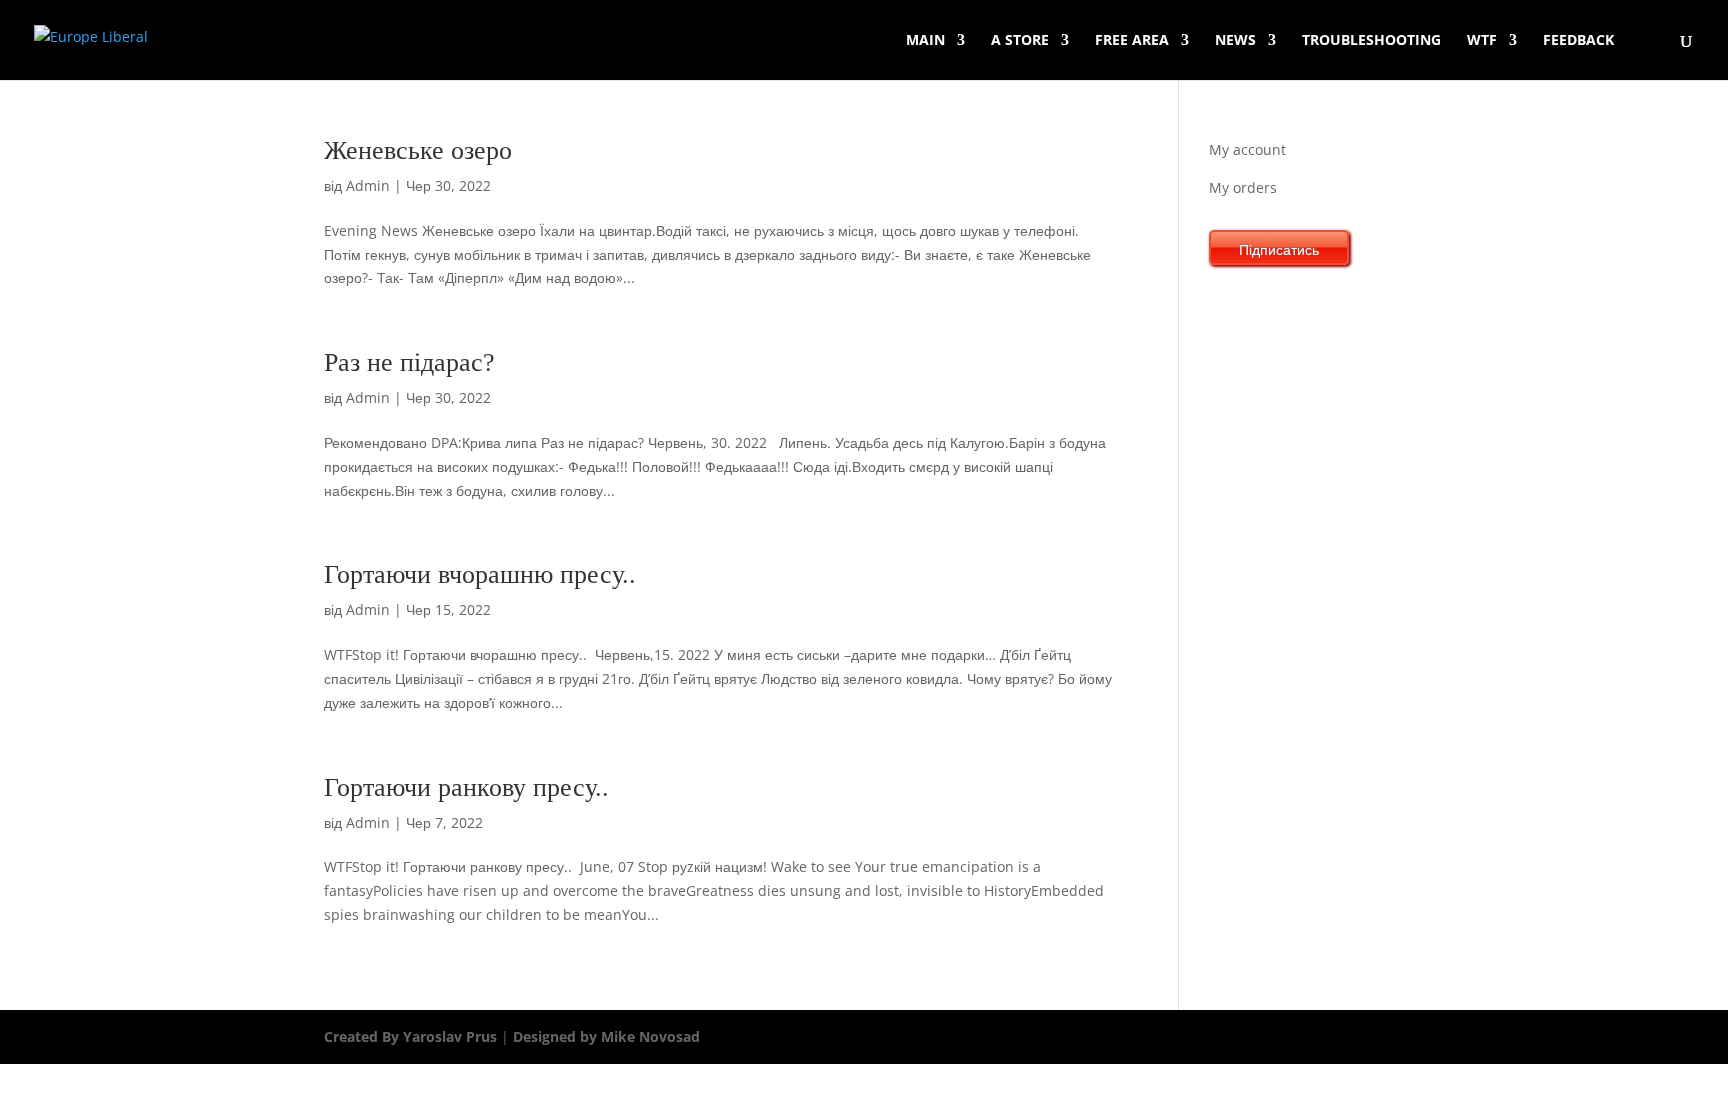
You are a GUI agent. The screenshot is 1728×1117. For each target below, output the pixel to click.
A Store (1020, 41)
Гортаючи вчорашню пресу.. (480, 574)
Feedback (1578, 41)
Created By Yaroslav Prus (412, 1036)
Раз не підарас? (409, 362)
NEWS (1235, 41)
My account (1247, 149)
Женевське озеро (418, 150)
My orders (1243, 187)
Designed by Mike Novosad (604, 1036)
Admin (368, 185)
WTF (1482, 41)
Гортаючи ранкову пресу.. (466, 787)
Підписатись (1279, 249)
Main (925, 41)
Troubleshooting (1371, 41)
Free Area (1132, 41)
